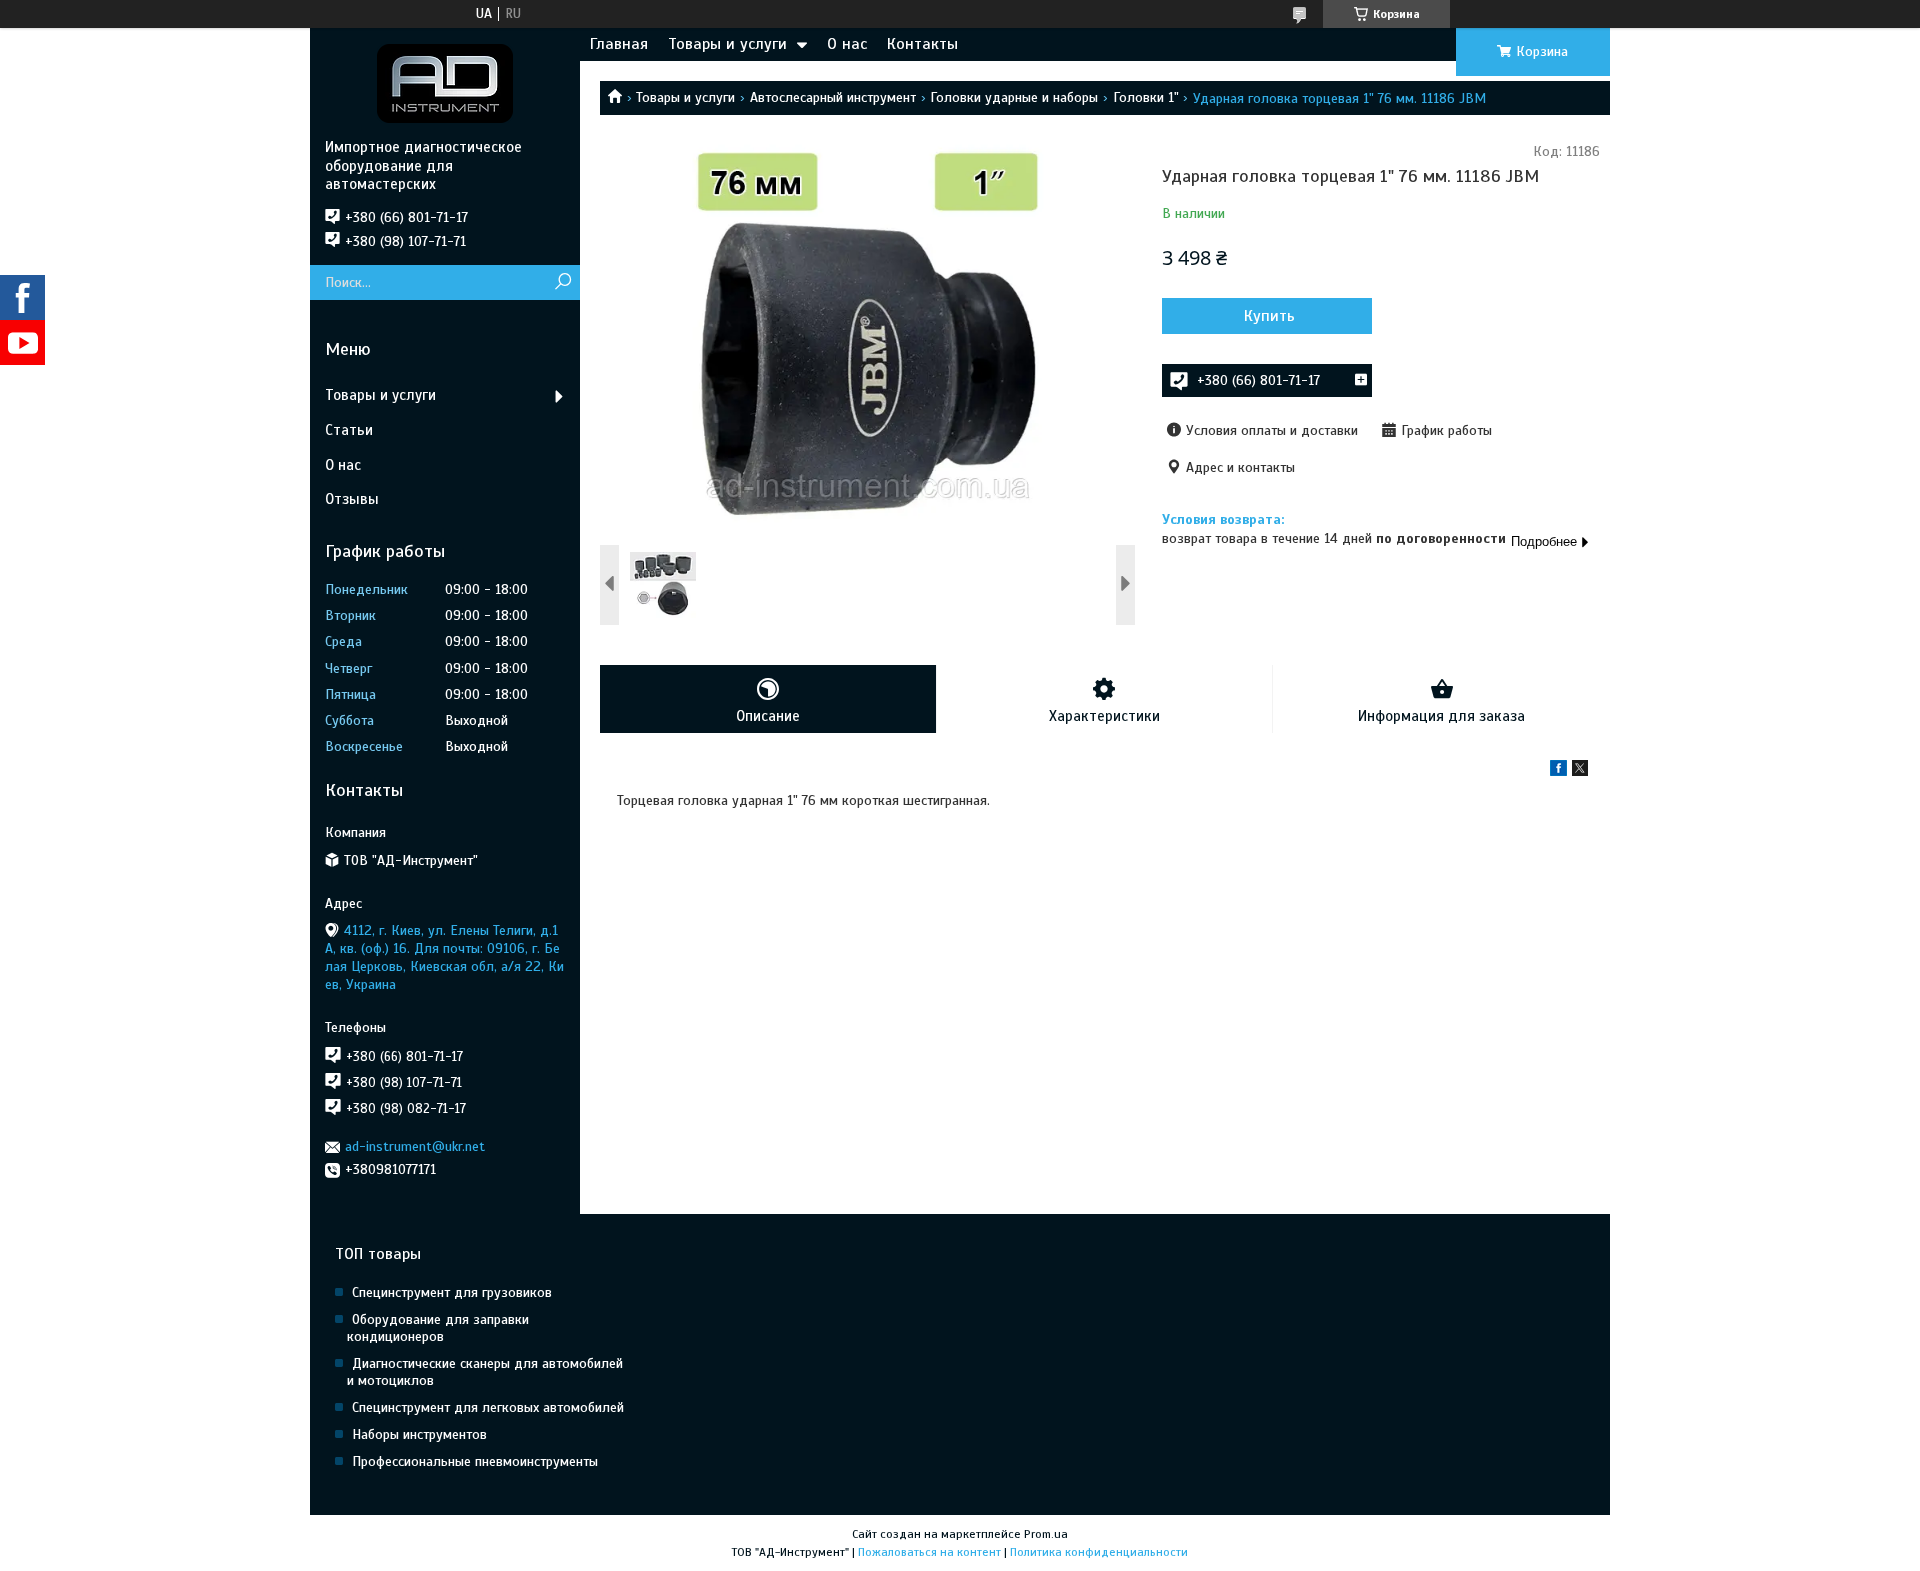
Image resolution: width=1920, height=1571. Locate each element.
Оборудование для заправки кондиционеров (438, 1328)
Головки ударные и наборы (1014, 97)
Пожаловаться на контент (929, 1552)
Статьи (349, 430)
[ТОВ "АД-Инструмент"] (445, 83)
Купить (1269, 316)
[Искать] (562, 282)
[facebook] (1558, 771)
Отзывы (352, 499)
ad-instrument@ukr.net (415, 1146)
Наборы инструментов (419, 1434)
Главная (619, 44)
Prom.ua (1046, 1534)
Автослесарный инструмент (833, 97)
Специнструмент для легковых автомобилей (488, 1407)
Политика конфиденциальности (1099, 1552)
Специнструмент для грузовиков (452, 1292)
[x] (1580, 771)
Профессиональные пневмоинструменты (475, 1461)
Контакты (922, 44)
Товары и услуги (727, 44)
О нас (847, 44)
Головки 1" (1146, 97)
